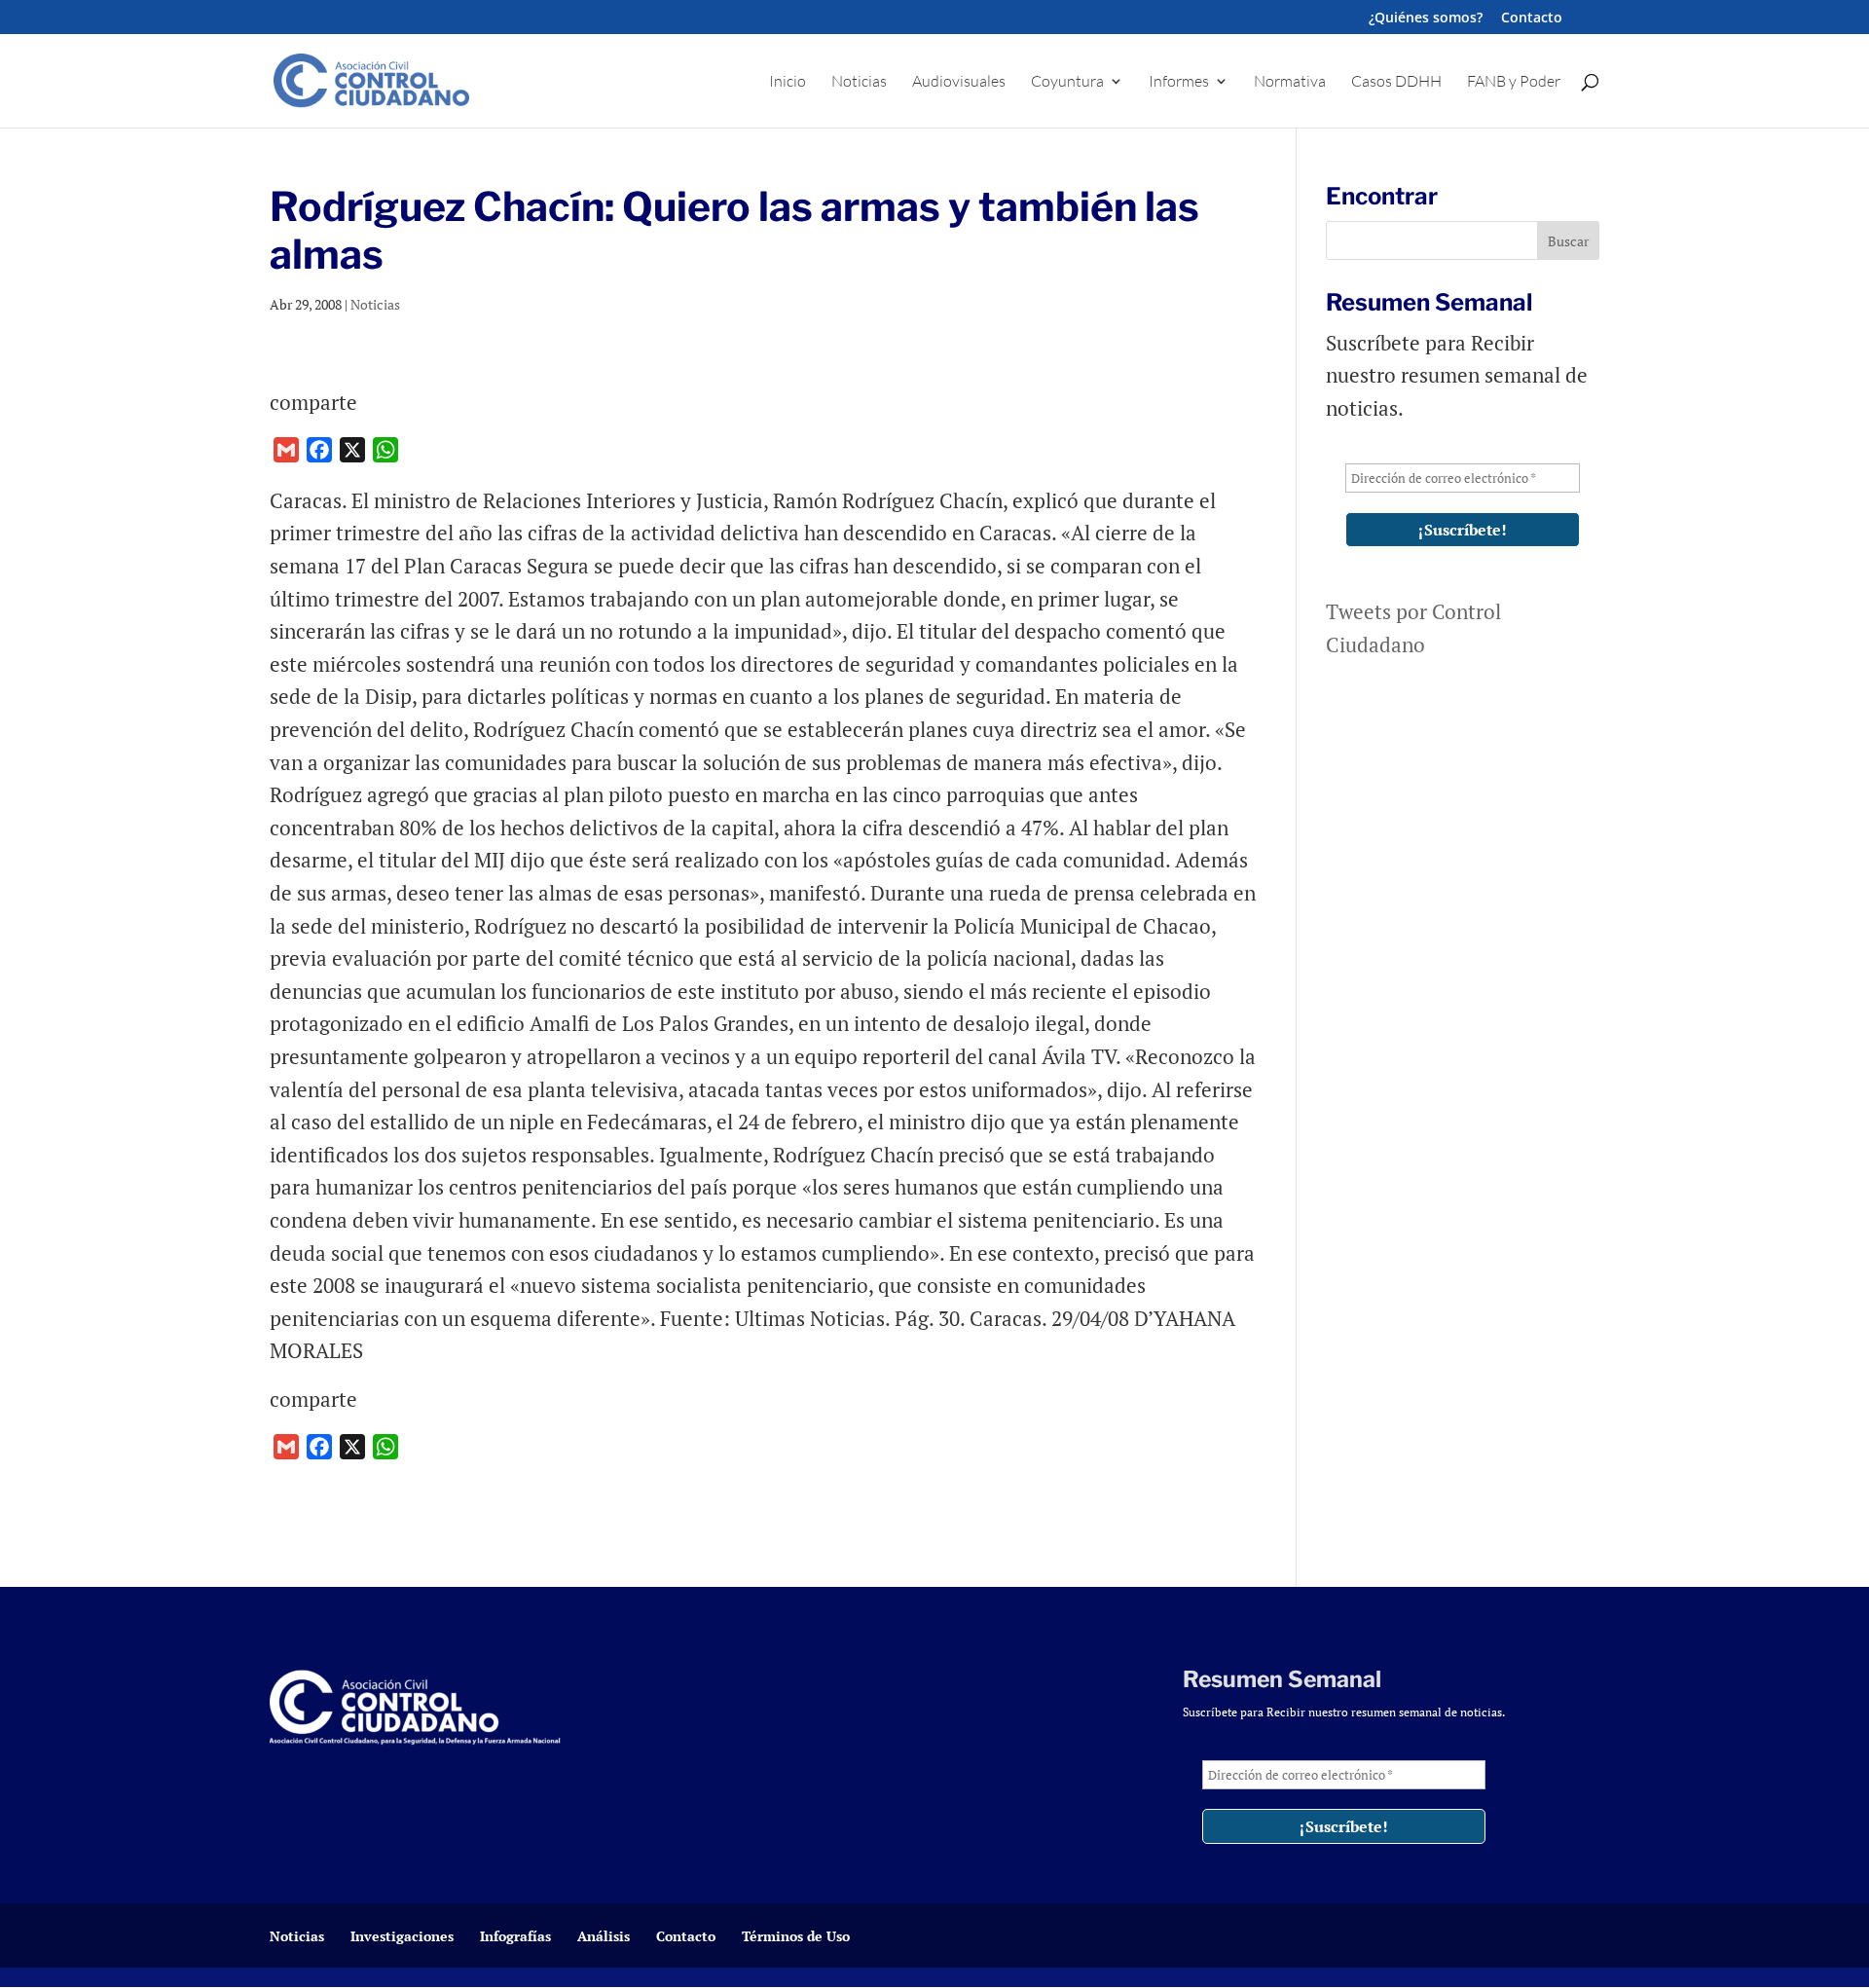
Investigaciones (402, 1936)
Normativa (1290, 82)
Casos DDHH (1396, 82)
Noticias (859, 82)
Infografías (515, 1936)
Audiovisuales (959, 82)
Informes (1179, 82)
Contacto (1532, 18)
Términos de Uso (796, 1936)
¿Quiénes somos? (1426, 18)
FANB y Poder (1514, 82)
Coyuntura (1067, 82)
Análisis (604, 1936)
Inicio (788, 82)
